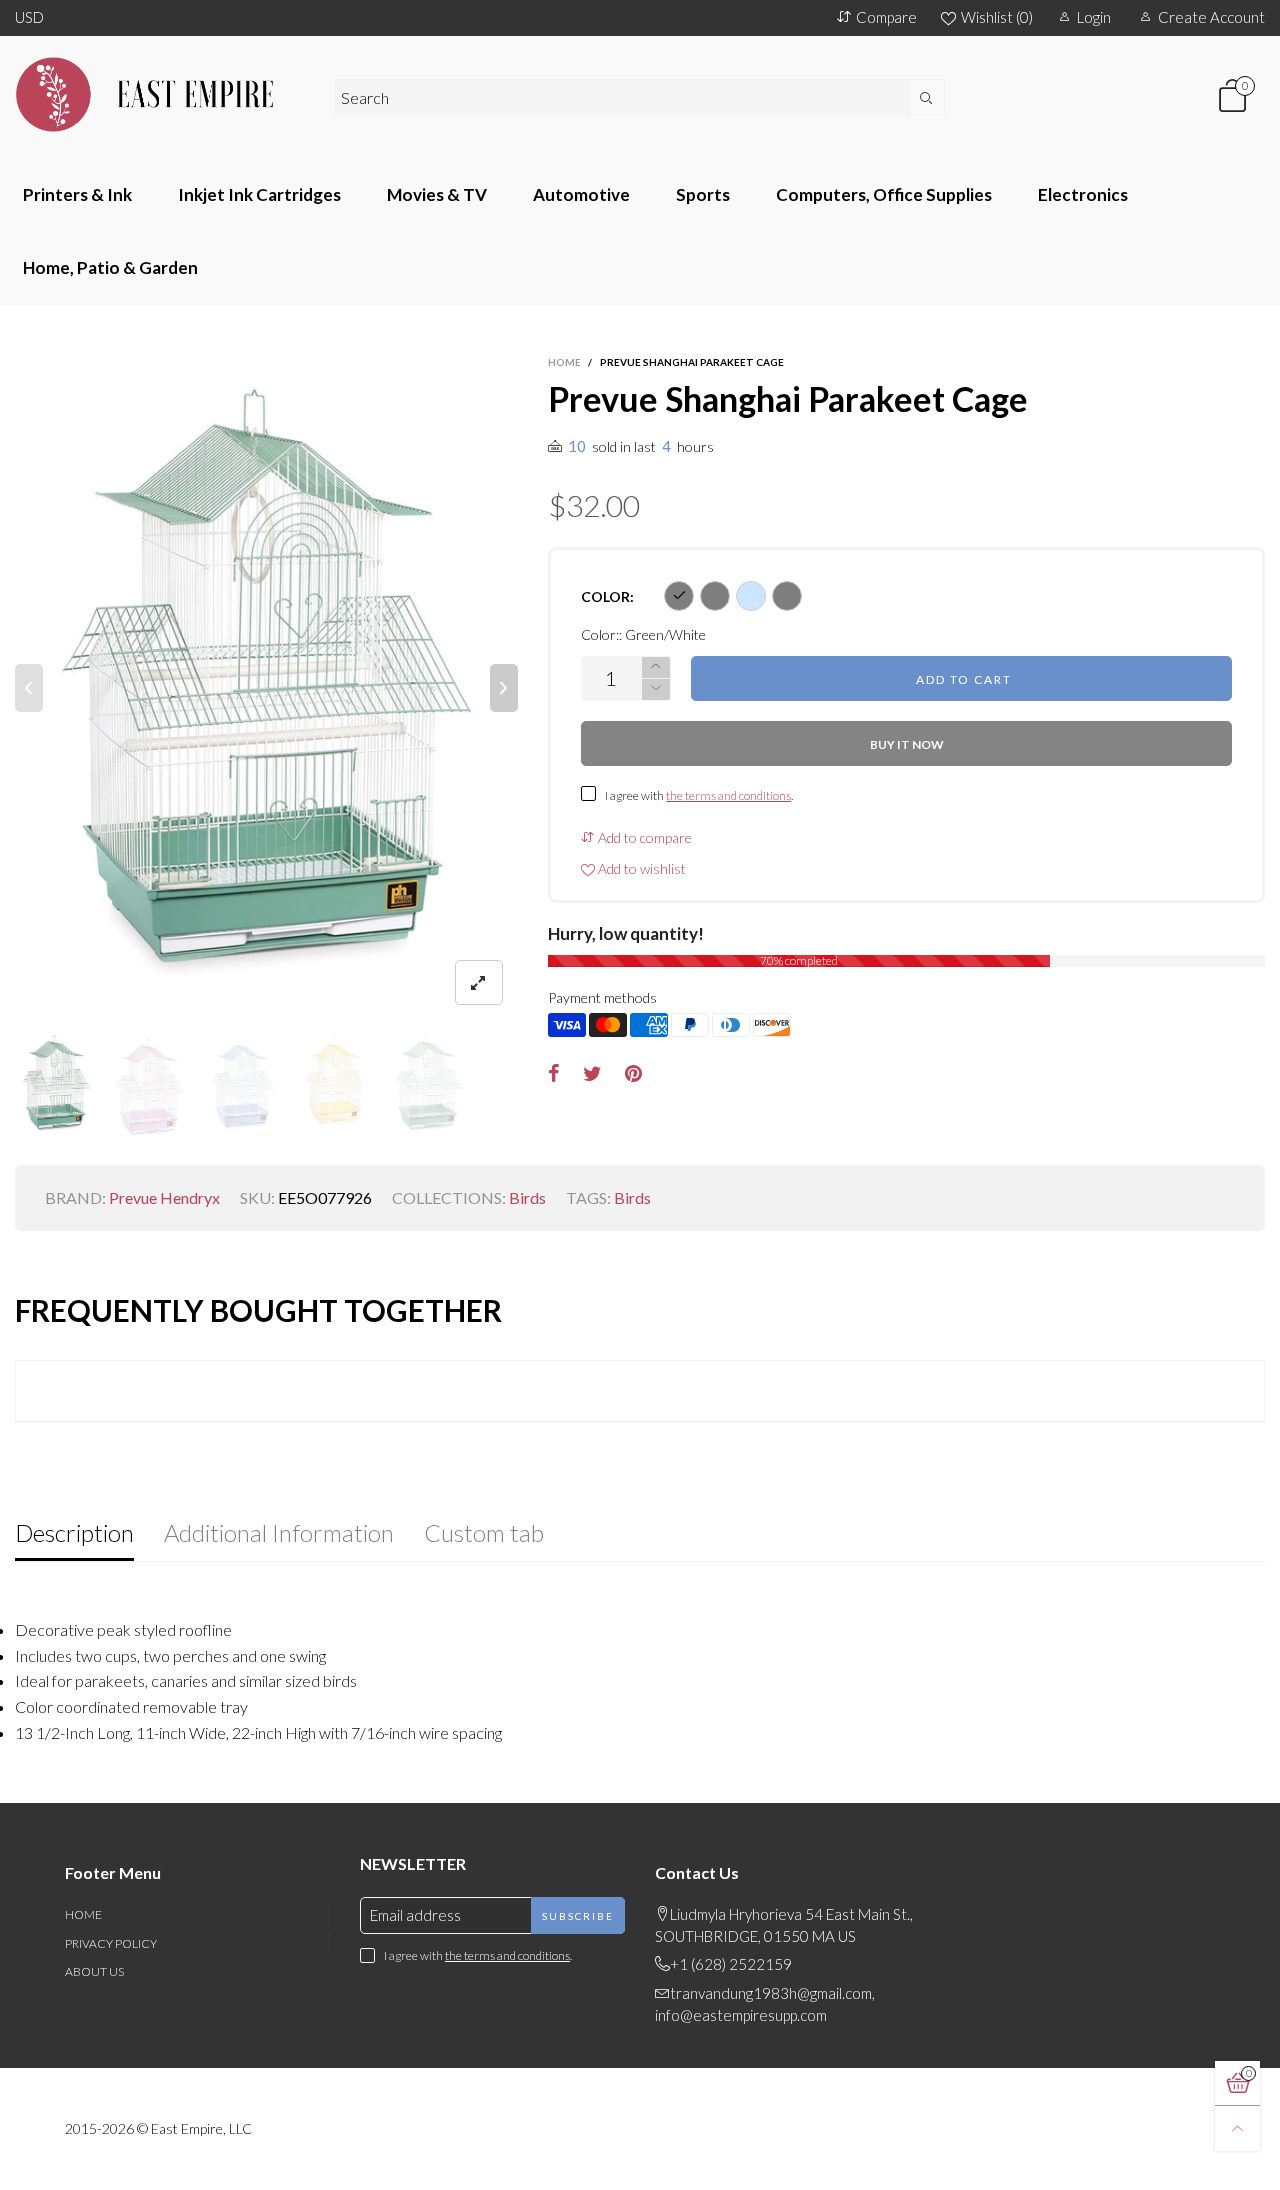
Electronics (1083, 194)
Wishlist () (997, 17)
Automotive (581, 194)
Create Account (1211, 17)
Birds (527, 1197)
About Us (94, 1971)
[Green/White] (679, 596)
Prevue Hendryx (164, 1197)
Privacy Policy (111, 1943)
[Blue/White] (751, 596)
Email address (415, 1915)
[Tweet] (592, 1074)
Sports (703, 194)
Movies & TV (437, 194)
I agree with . (699, 795)
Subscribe (578, 1916)
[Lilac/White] (715, 596)
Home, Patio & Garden (110, 267)
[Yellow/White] (787, 596)
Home (83, 1914)
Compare (886, 17)
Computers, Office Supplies (884, 194)
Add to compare (643, 837)
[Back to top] (1237, 2128)
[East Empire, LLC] (160, 94)
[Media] (479, 982)
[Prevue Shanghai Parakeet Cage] (267, 688)
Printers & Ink (77, 194)
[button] (29, 688)
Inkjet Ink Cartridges (259, 194)
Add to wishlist (640, 868)
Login (1094, 17)
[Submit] (927, 97)
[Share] (554, 1074)
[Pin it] (633, 1074)
